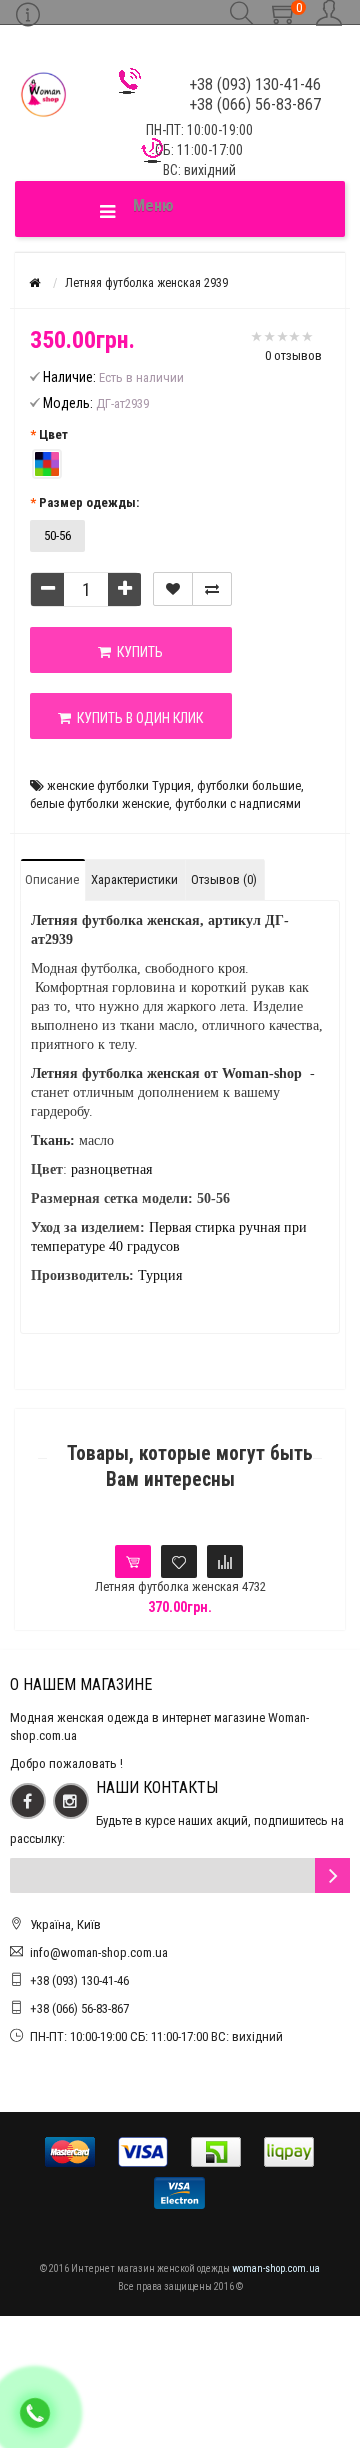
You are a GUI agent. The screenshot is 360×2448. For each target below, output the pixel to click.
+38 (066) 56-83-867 (79, 2008)
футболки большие (249, 785)
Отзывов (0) (224, 879)
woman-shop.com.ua (276, 2268)
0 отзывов (293, 355)
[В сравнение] (212, 589)
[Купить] (133, 1561)
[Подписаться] (332, 1875)
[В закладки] (173, 589)
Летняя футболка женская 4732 (180, 1586)
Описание (52, 879)
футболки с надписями (238, 803)
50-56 (57, 535)
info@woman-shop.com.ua (99, 1952)
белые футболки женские (99, 803)
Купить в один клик (137, 718)
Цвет (53, 434)
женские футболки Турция (119, 785)
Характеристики (134, 879)
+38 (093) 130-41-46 (79, 1980)
